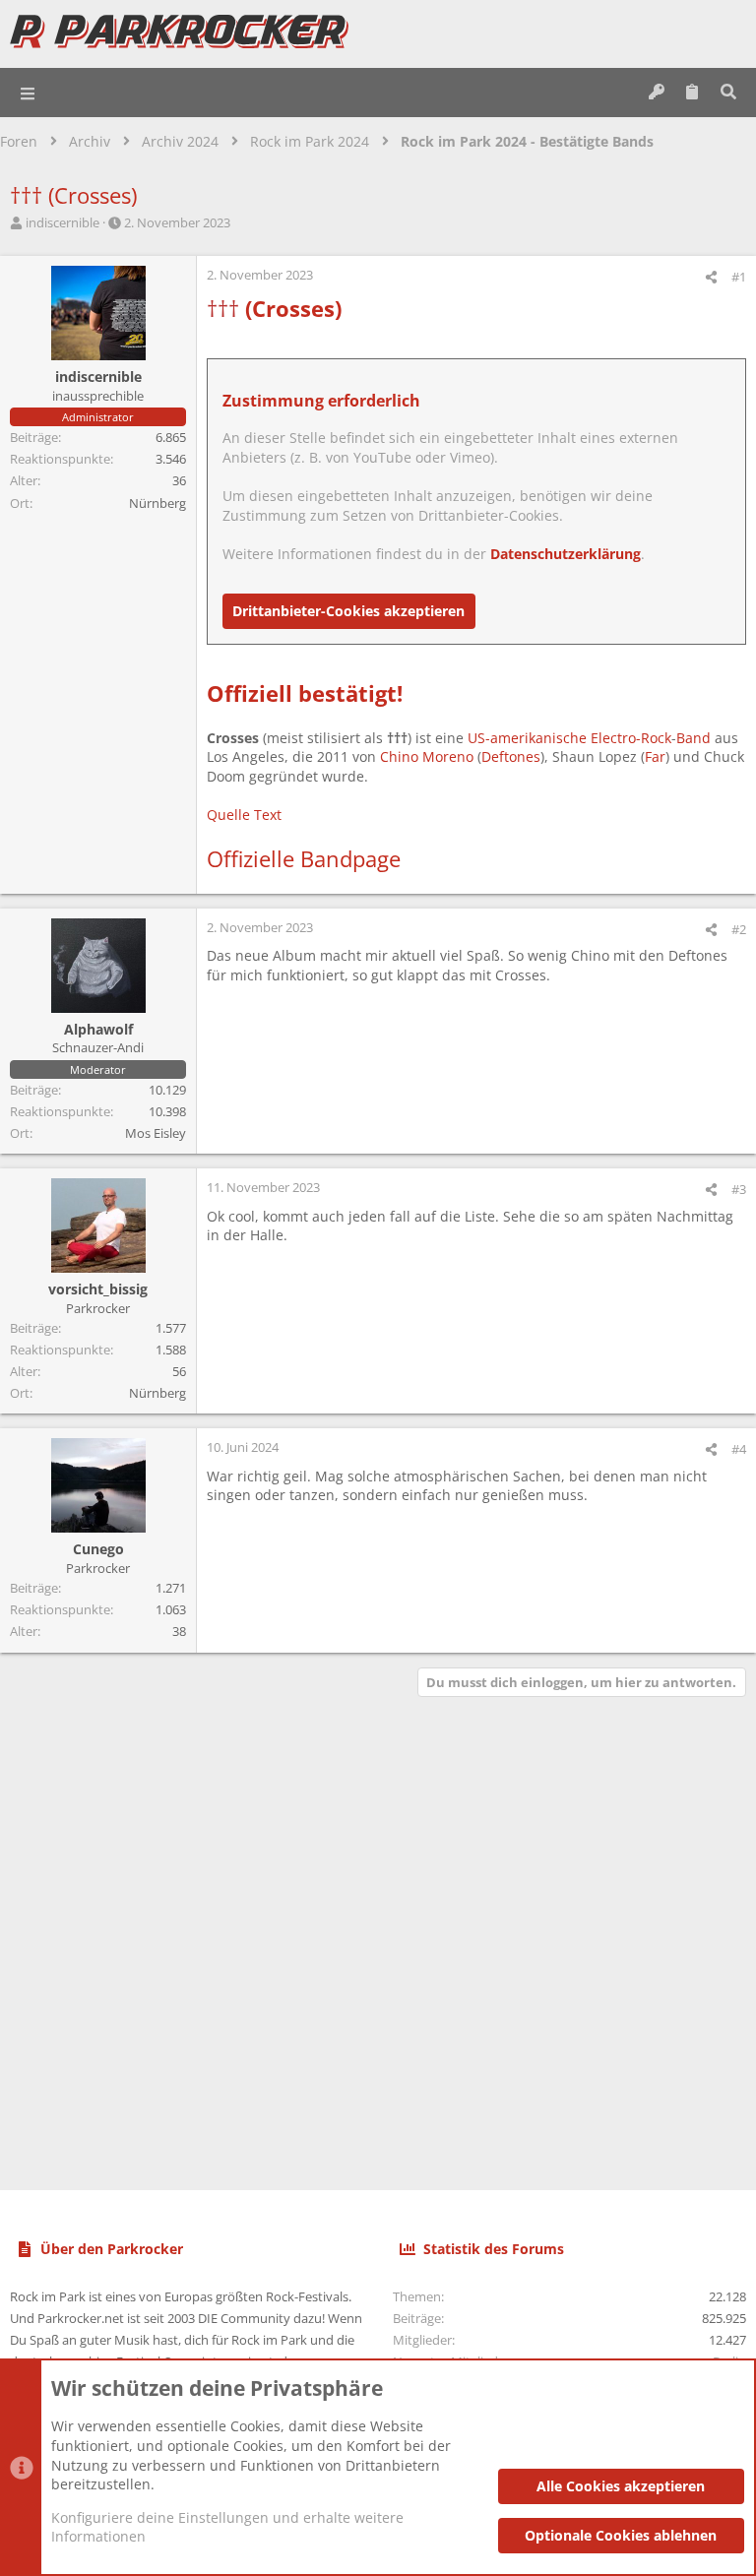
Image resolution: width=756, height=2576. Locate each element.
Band (693, 738)
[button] (29, 93)
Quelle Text (244, 815)
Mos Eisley (156, 1133)
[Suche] (728, 93)
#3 (739, 1189)
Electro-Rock (631, 738)
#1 (739, 277)
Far (655, 756)
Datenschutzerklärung (566, 554)
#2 (739, 929)
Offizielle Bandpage (304, 858)
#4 (739, 1449)
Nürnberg (157, 503)
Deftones (511, 756)
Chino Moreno (427, 756)
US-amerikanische (527, 738)
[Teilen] (711, 277)
